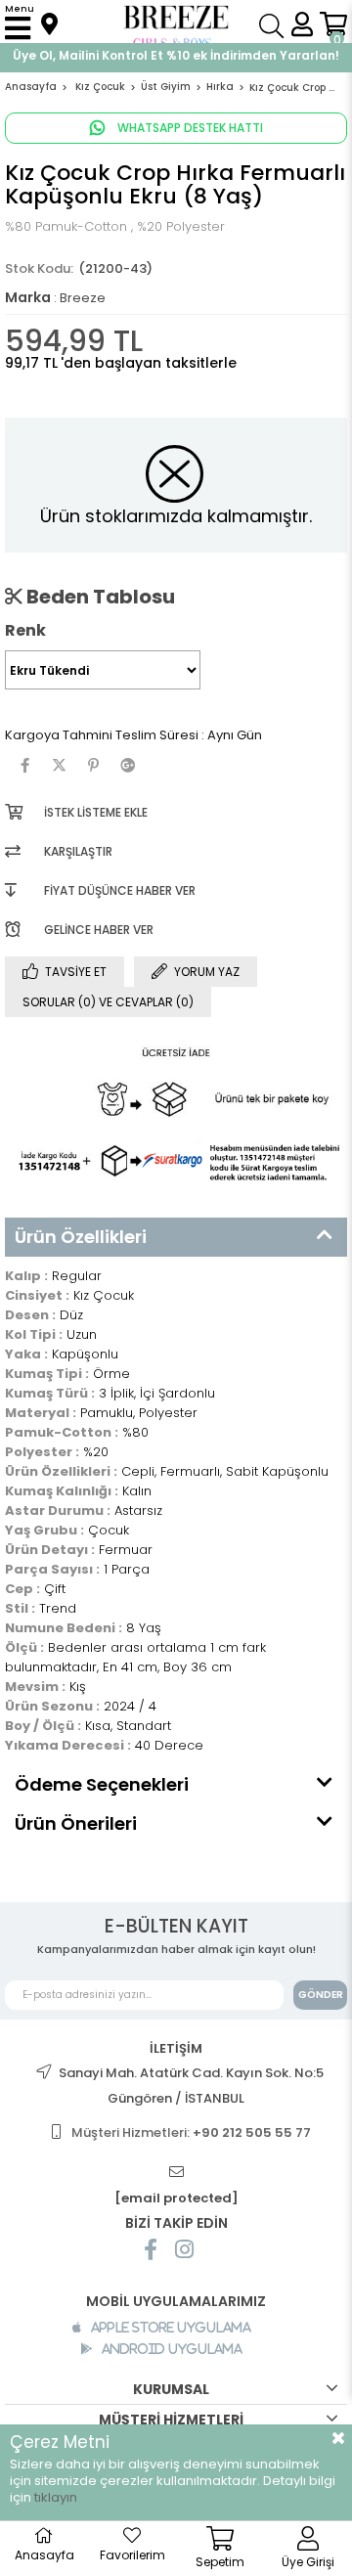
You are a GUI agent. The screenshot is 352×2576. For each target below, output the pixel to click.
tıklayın (56, 2497)
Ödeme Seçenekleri (102, 1784)
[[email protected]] (176, 2173)
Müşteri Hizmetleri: (191, 2132)
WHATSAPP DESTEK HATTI (189, 128)
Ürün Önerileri (76, 1823)
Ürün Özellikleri (81, 1237)
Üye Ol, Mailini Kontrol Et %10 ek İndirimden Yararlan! (176, 55)
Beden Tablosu (99, 597)
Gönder (321, 1995)
